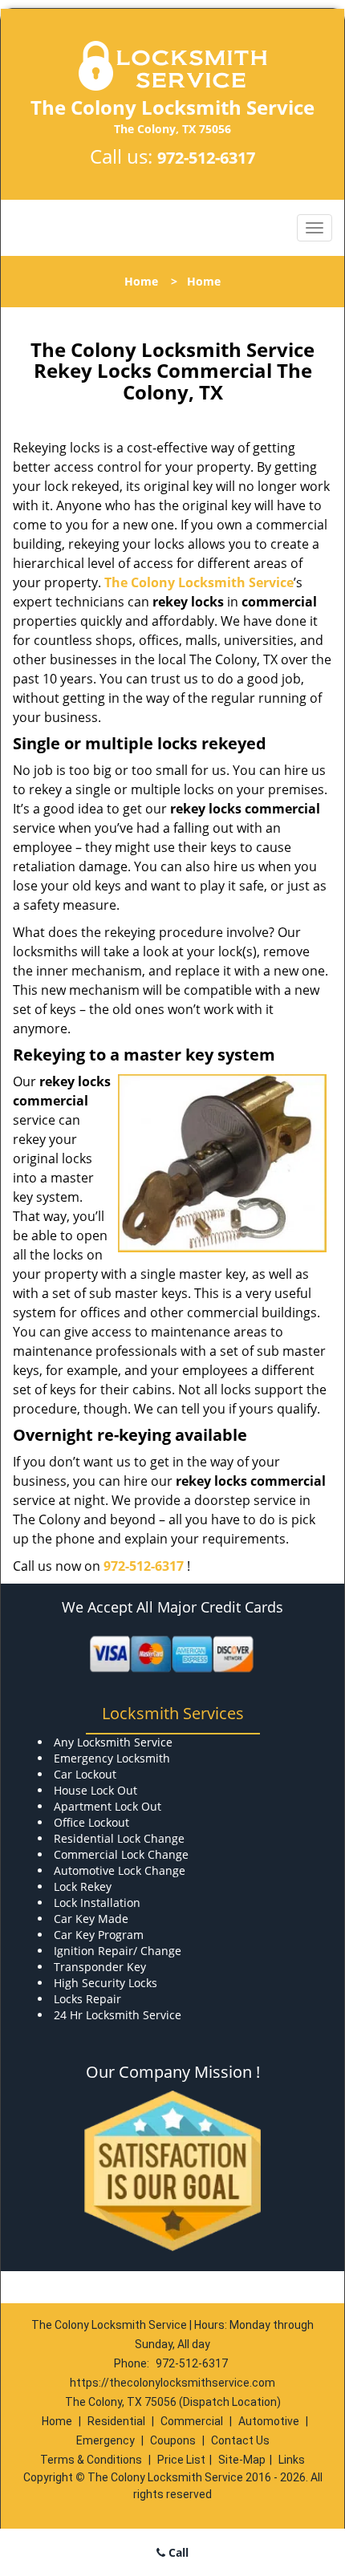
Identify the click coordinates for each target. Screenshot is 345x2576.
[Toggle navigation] (315, 228)
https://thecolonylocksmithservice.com (172, 2383)
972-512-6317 (206, 158)
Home (141, 281)
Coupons (173, 2440)
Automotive (269, 2421)
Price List (181, 2460)
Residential (116, 2421)
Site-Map (242, 2460)
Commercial (192, 2421)
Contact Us (240, 2440)
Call (177, 2552)
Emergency (106, 2440)
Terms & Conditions (91, 2460)
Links (292, 2460)
